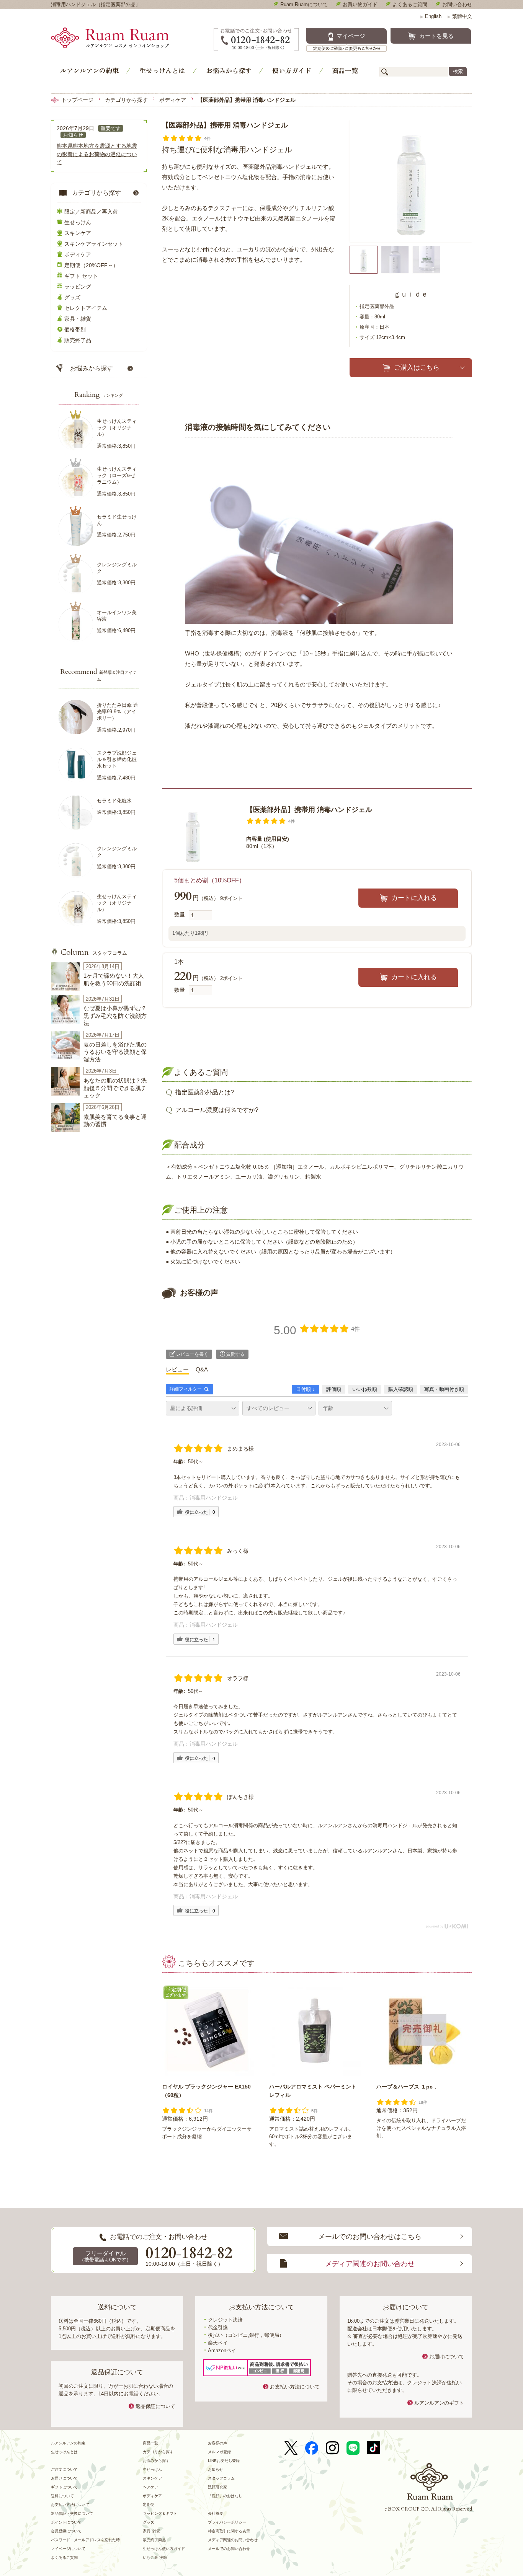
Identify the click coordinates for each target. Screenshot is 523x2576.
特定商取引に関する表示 (229, 2531)
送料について (62, 2496)
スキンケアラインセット (94, 244)
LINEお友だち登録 (224, 2461)
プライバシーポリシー (227, 2522)
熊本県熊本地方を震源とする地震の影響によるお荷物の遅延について (97, 154)
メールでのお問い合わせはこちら (370, 2237)
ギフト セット (81, 276)
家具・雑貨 (78, 319)
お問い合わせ (457, 4)
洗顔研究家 (217, 2487)
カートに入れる (414, 898)
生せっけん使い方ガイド (164, 2549)
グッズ (72, 297)
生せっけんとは (162, 70)
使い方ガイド (292, 70)
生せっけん (78, 222)
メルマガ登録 (219, 2452)
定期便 (149, 2505)
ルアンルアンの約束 (89, 70)
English (431, 16)
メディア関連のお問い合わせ (370, 2264)
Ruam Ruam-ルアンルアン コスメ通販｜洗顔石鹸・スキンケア (122, 40)
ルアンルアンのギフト (439, 2403)
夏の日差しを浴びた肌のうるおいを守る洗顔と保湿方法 (115, 1052)
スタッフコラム (94, 953)
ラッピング (78, 287)
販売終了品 (78, 340)
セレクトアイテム (86, 308)
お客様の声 (217, 2443)
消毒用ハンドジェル (214, 1498)
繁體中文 (460, 16)
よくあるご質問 (410, 4)
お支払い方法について (295, 2387)
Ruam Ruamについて (304, 4)
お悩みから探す (229, 70)
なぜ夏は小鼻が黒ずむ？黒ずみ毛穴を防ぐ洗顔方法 (115, 1016)
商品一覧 (345, 70)
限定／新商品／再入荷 (91, 212)
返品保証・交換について (72, 2513)
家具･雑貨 (151, 2531)
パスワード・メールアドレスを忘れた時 (85, 2540)
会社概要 (216, 2513)
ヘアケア (150, 2487)
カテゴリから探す (126, 100)
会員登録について (66, 2531)
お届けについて (447, 2357)
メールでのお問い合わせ (229, 2549)
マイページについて (68, 2549)
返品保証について (155, 2406)
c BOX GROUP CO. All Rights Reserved (428, 2509)
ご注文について (64, 2469)
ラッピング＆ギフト (160, 2513)
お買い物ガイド (360, 4)
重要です (111, 128)
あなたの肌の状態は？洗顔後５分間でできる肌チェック (115, 1088)
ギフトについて (64, 2487)
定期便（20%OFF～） (91, 265)
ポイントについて (66, 2522)
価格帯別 (75, 329)
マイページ (351, 36)
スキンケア (78, 233)
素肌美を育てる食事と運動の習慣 (115, 1121)
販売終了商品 (154, 2540)
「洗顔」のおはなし (225, 2496)
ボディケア (173, 100)
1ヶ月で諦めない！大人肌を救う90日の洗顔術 (114, 979)
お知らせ (73, 135)
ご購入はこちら (417, 368)
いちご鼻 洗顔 (155, 2557)
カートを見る (436, 36)
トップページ (77, 100)
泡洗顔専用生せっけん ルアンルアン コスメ (430, 2481)
